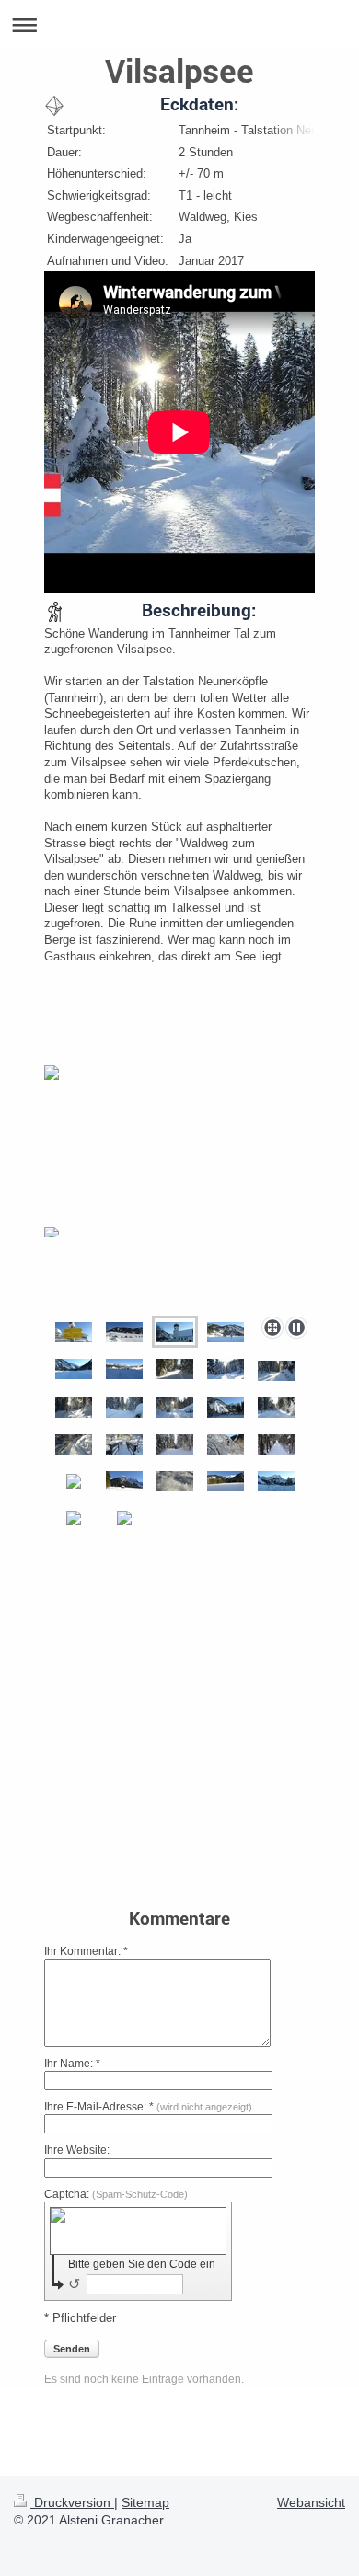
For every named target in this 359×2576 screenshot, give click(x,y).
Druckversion (72, 2502)
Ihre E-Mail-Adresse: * (148, 2107)
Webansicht (311, 2502)
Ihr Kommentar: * (86, 1951)
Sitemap (145, 2502)
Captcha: (116, 2194)
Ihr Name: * (72, 2064)
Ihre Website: (77, 2150)
